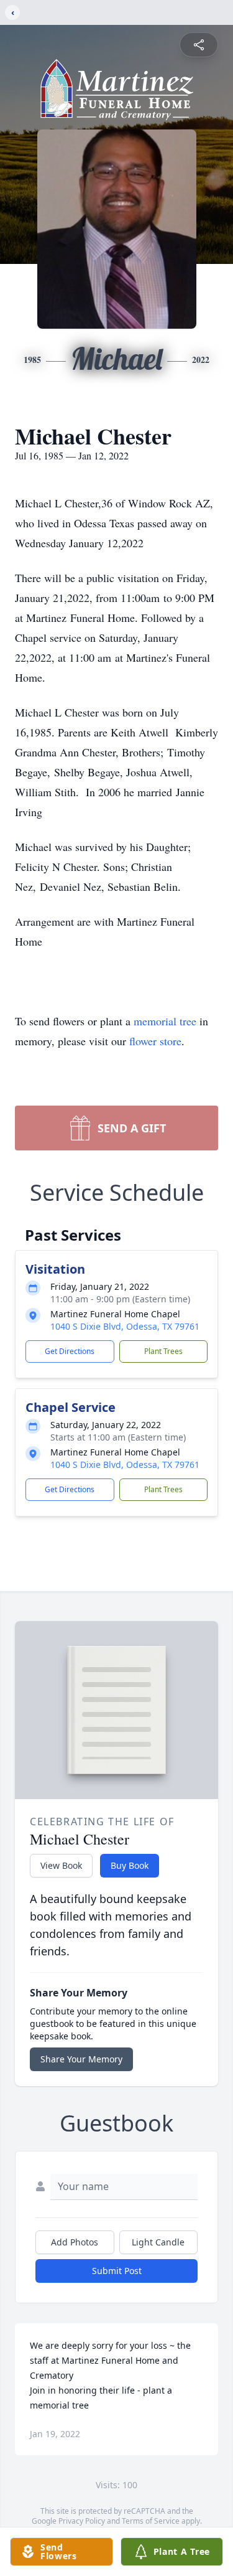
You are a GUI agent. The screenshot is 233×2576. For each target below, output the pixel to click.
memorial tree (165, 1021)
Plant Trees (163, 1351)
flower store (155, 1041)
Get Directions (70, 1351)
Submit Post (117, 2271)
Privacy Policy (82, 2521)
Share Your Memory (81, 2059)
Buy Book (130, 1865)
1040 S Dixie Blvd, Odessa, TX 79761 (125, 1326)
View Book (61, 1865)
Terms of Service (151, 2521)
